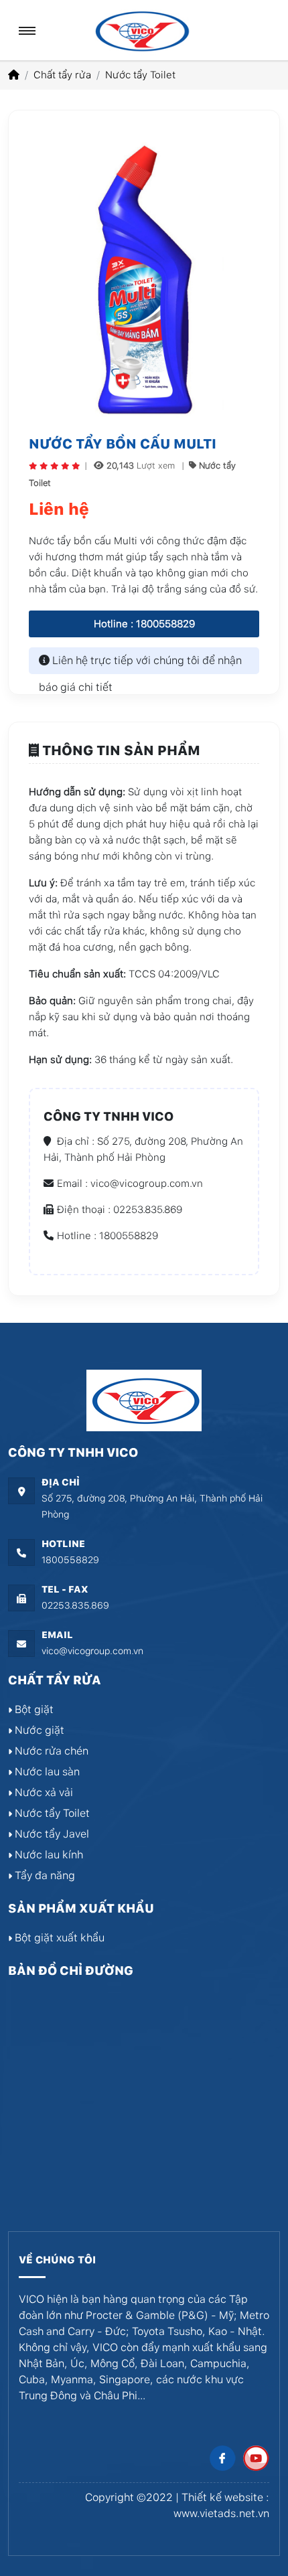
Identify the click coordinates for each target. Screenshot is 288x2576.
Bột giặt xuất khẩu (58, 1938)
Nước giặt (38, 1730)
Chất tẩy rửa (62, 75)
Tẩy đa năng (44, 1875)
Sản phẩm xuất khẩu (81, 1908)
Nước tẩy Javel (51, 1834)
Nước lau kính (48, 1855)
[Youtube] (256, 2458)
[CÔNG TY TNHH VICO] (141, 30)
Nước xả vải (43, 1792)
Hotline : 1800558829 (144, 624)
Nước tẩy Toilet (140, 75)
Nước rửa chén (50, 1751)
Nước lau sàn (46, 1772)
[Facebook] (222, 2458)
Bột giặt (33, 1709)
